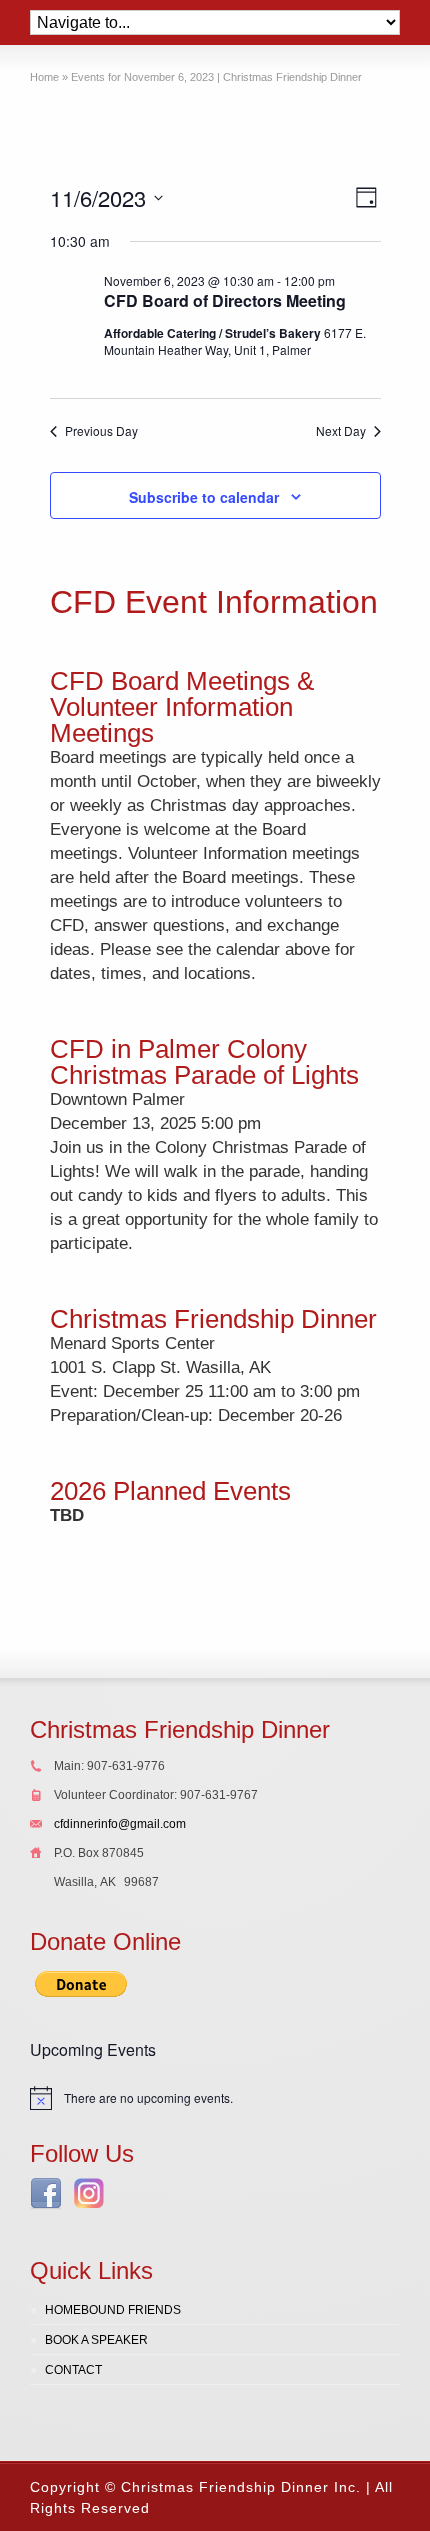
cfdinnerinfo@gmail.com (120, 1824)
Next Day (341, 431)
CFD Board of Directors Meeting (225, 300)
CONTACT (73, 2370)
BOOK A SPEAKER (96, 2340)
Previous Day (101, 431)
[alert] (215, 2098)
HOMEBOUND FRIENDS (113, 2310)
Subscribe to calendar (204, 497)
